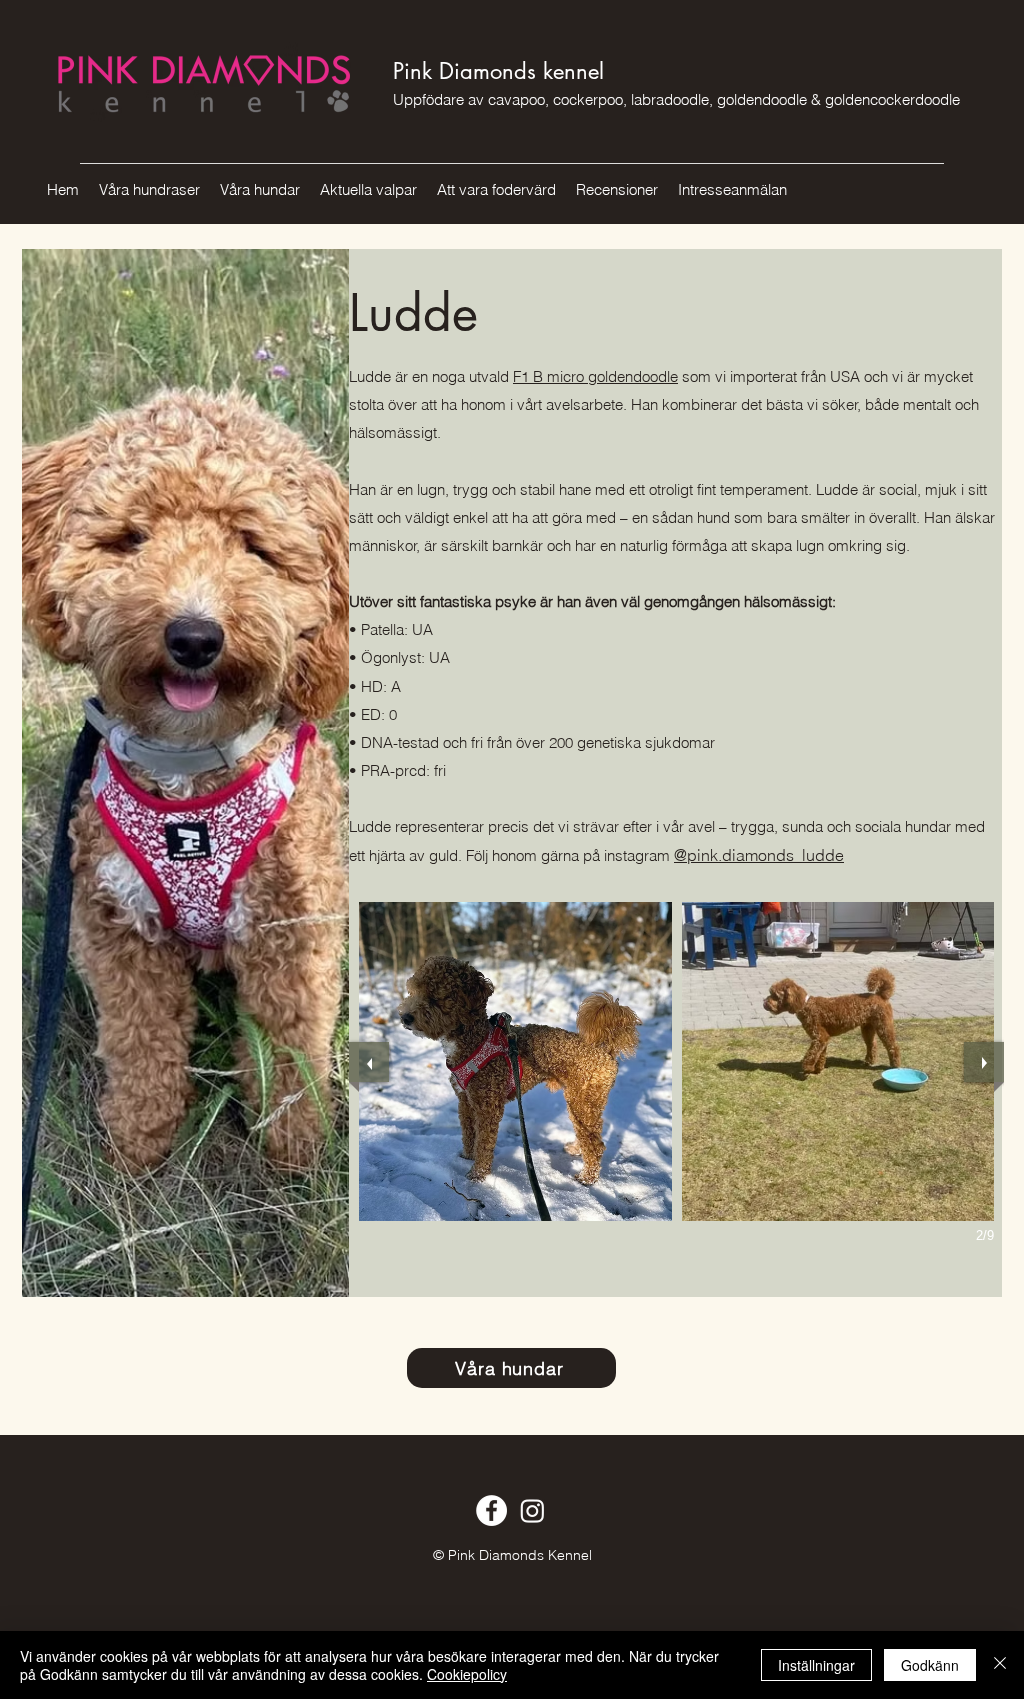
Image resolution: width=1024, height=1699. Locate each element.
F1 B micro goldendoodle (595, 376)
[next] (984, 1062)
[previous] (369, 1062)
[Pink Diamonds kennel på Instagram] (532, 1510)
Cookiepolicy (467, 1674)
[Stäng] (1000, 1665)
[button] (515, 1061)
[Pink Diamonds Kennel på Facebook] (491, 1510)
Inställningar (816, 1665)
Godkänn (930, 1665)
